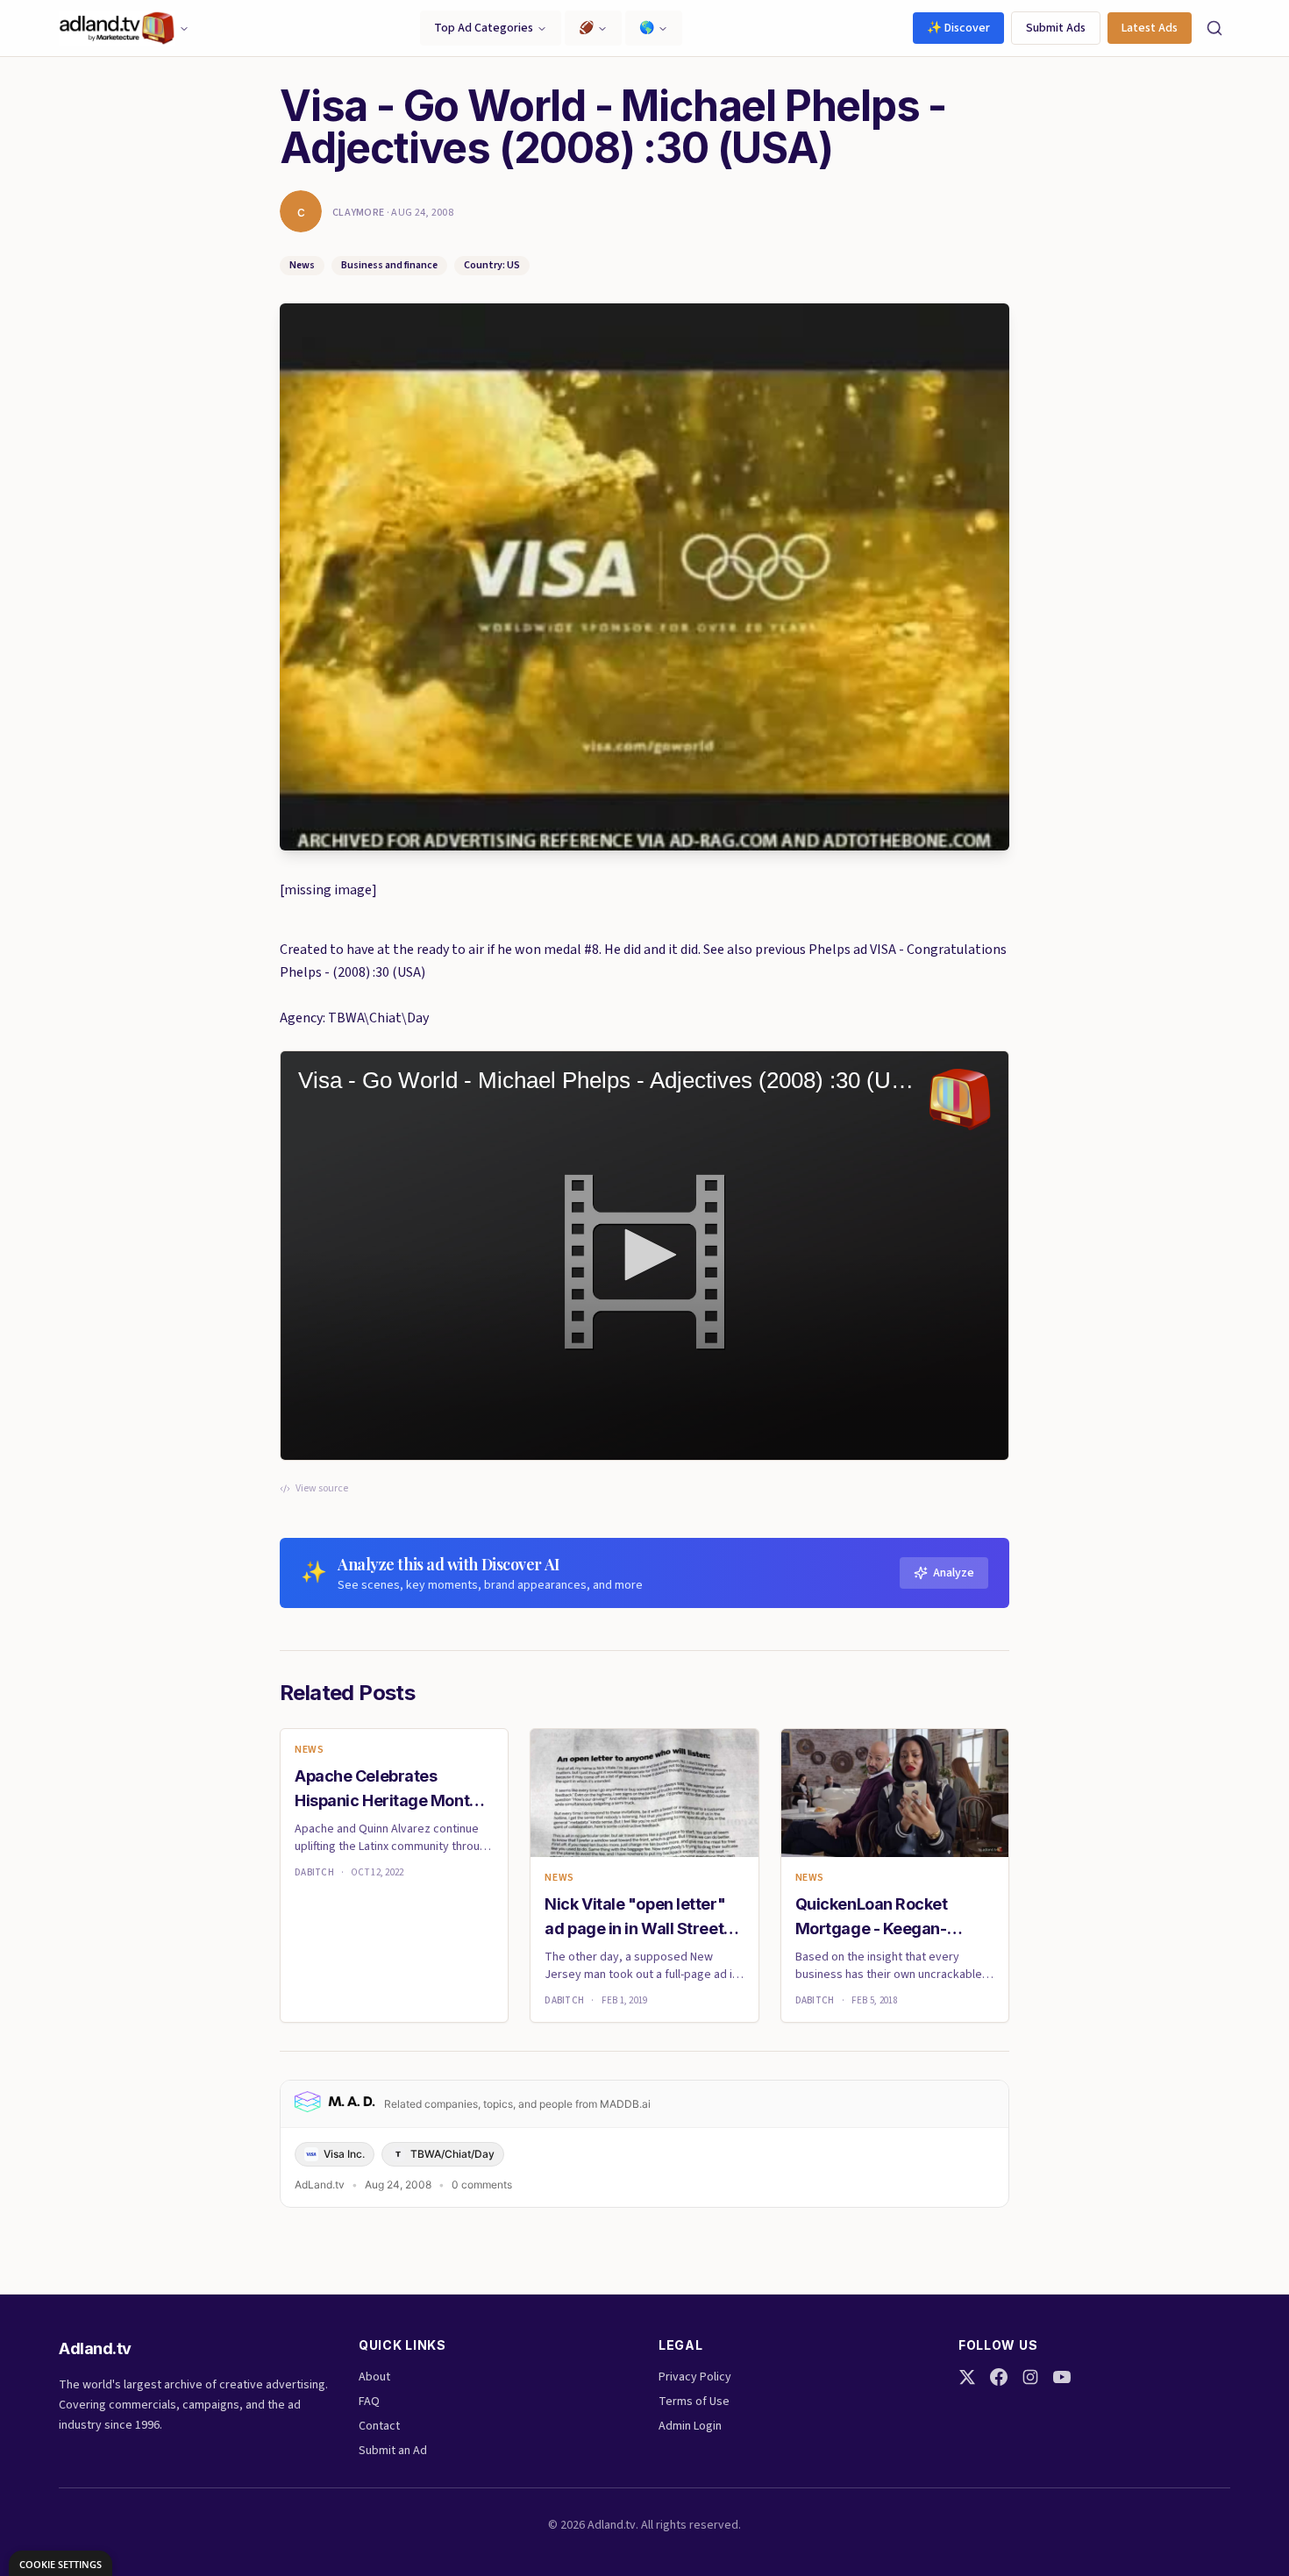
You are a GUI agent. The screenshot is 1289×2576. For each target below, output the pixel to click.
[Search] (1214, 28)
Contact (379, 2426)
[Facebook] (999, 2377)
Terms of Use (694, 2402)
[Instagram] (1030, 2377)
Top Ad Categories (484, 28)
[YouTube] (1062, 2377)
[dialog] (61, 2563)
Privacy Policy (695, 2377)
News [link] (309, 1750)
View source (322, 1489)
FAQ (369, 2402)
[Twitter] (967, 2377)
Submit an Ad (393, 2451)
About (374, 2377)
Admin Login (690, 2426)
